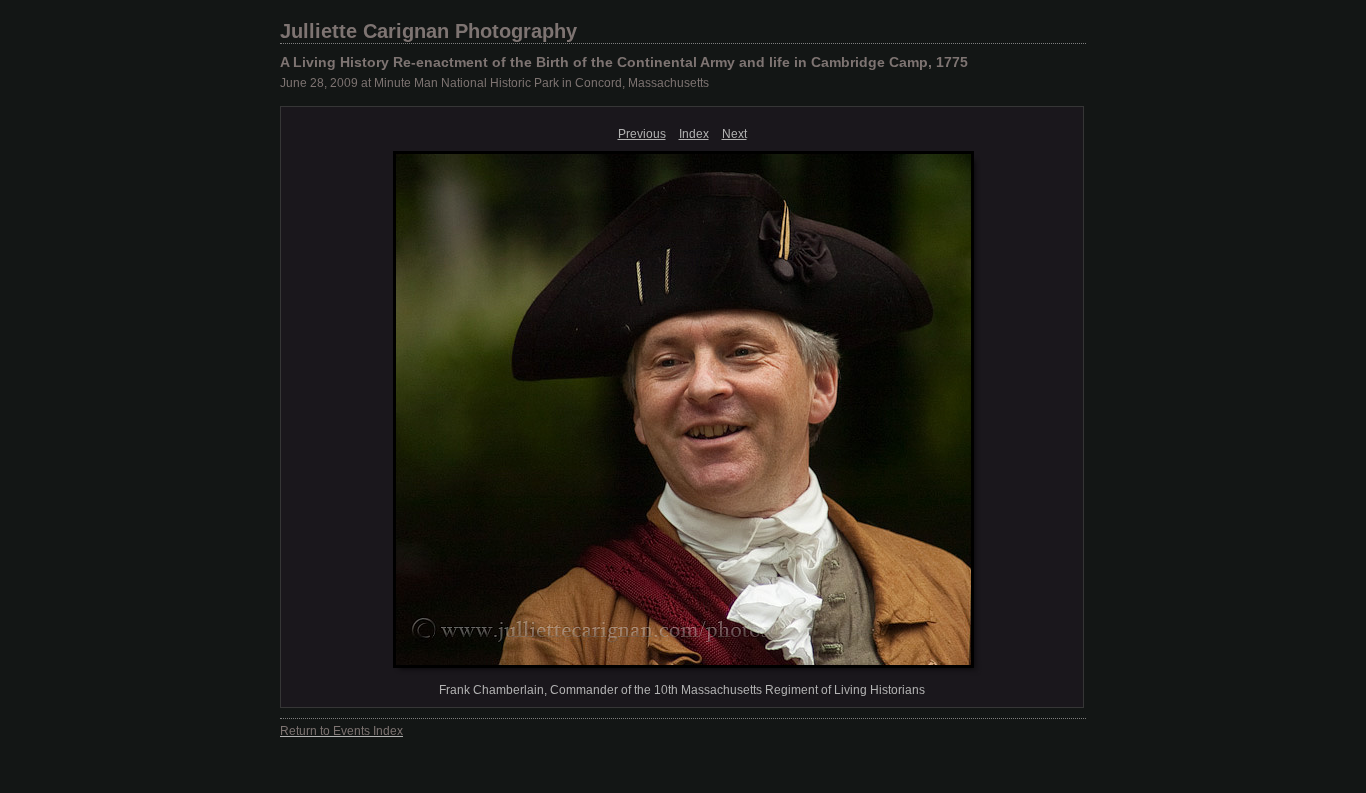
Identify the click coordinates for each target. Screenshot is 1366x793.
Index (694, 134)
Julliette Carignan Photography (428, 31)
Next (734, 134)
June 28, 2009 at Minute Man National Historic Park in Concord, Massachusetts (494, 83)
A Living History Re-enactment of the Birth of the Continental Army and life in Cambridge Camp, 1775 (624, 62)
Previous (642, 134)
